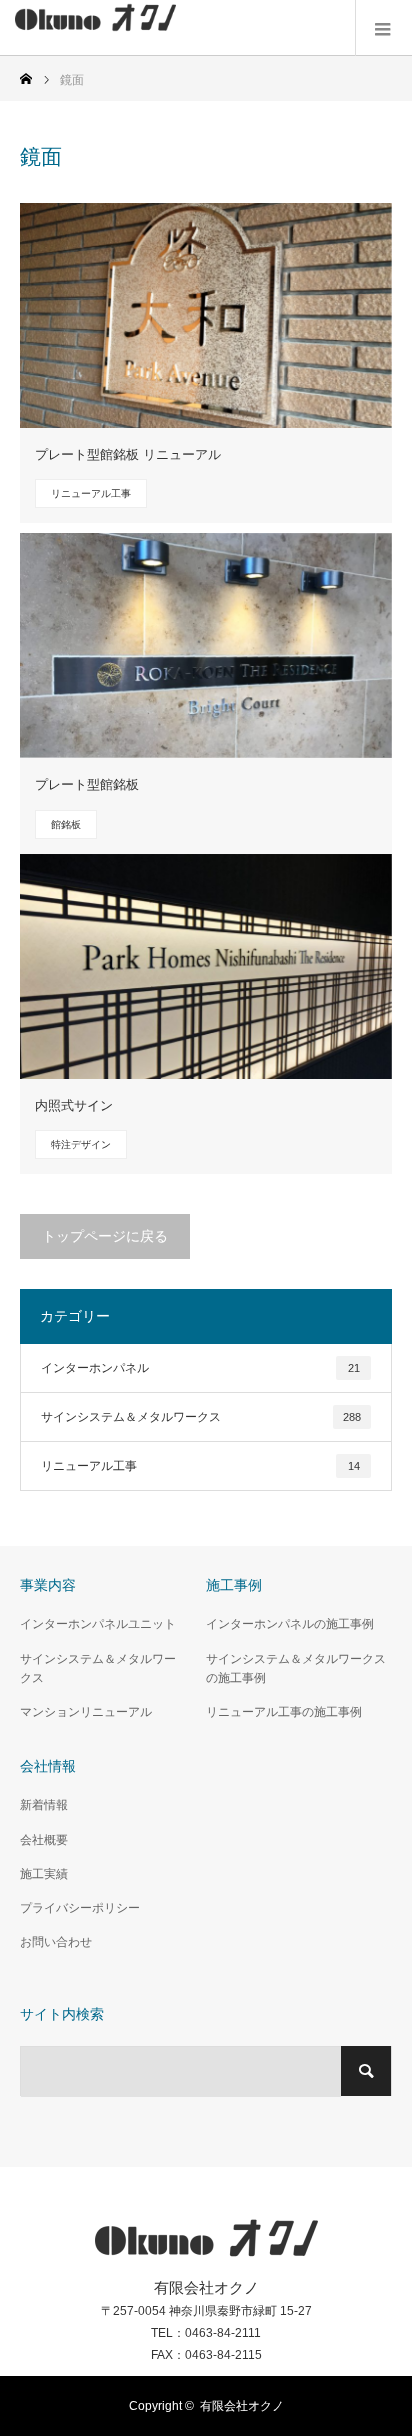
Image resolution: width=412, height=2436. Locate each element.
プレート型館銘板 (87, 784)
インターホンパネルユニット (98, 1624)
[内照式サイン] (206, 966)
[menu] (383, 28)
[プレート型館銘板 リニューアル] (206, 315)
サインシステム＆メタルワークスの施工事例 (296, 1668)
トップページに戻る (105, 1236)
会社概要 (44, 1840)
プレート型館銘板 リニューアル (128, 454)
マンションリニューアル (86, 1712)
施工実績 (44, 1874)
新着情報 (44, 1805)
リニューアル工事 (91, 493)
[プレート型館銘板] (206, 645)
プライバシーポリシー (80, 1908)
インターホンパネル (200, 1368)
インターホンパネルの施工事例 (290, 1624)
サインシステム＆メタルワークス (201, 1417)
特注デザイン (81, 1144)
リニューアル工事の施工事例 (284, 1712)
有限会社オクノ (242, 2406)
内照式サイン (74, 1105)
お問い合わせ (56, 1942)
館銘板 (66, 824)
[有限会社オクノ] (95, 29)
